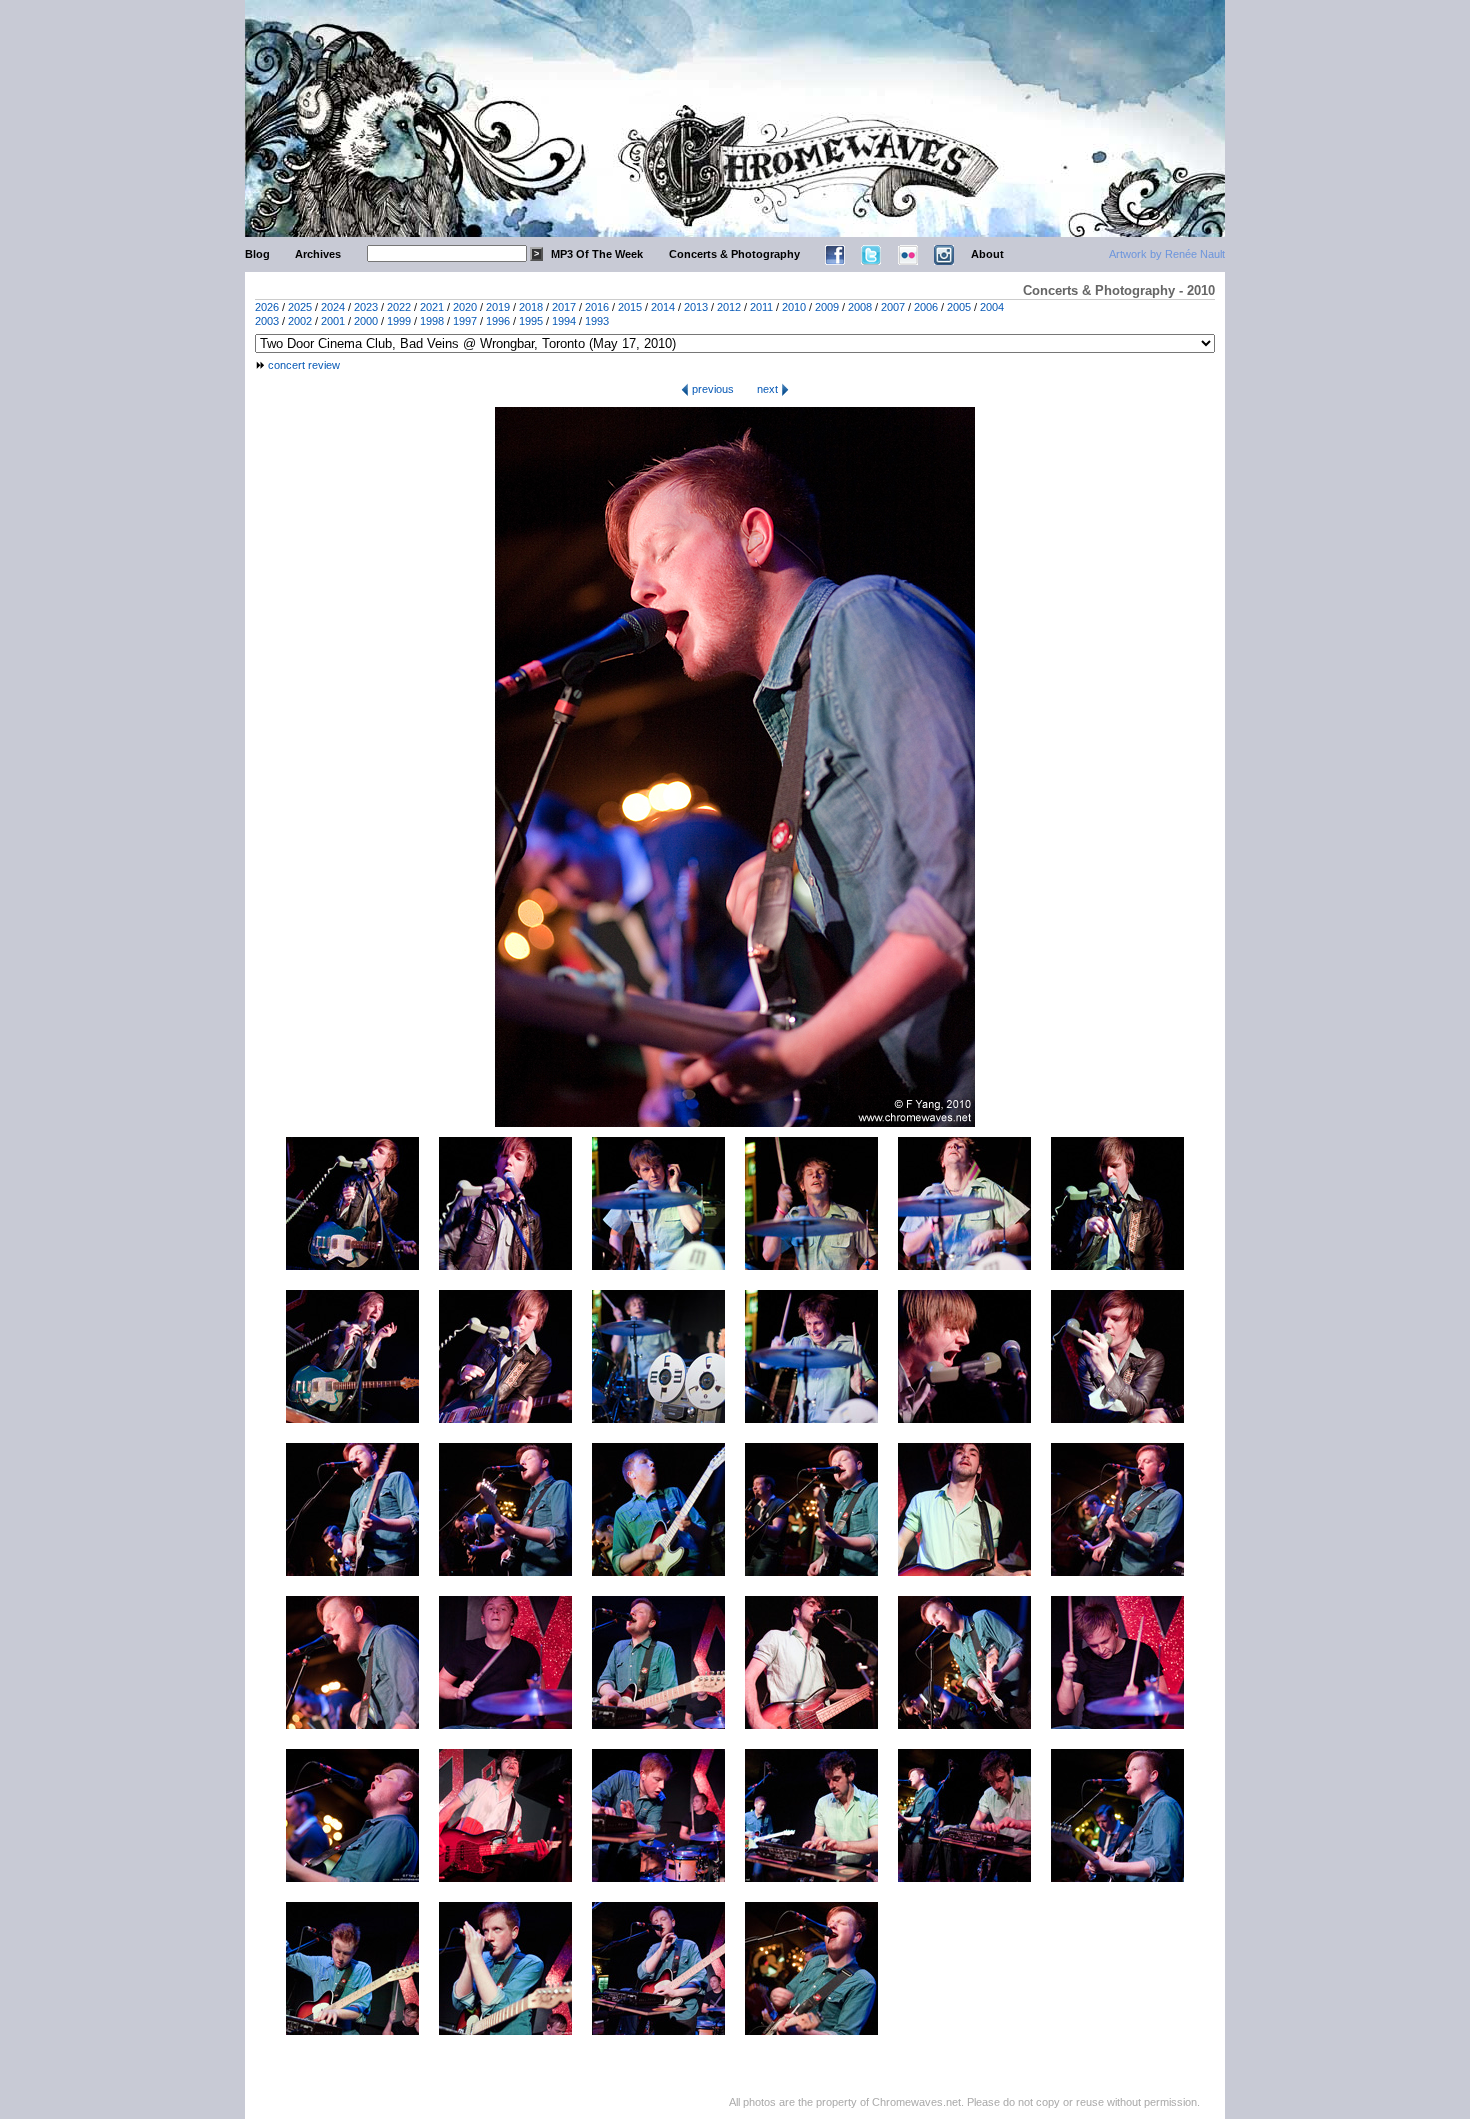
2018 (531, 307)
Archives (318, 254)
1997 (465, 321)
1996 (498, 321)
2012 (729, 307)
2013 (696, 307)
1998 (432, 321)
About (987, 254)
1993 (597, 321)
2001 (333, 321)
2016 (597, 307)
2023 (366, 307)
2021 (432, 307)
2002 (300, 321)
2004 (992, 307)
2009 (827, 307)
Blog (257, 254)
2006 (926, 307)
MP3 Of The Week (597, 254)
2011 (761, 307)
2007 (893, 307)
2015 (630, 307)
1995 (531, 321)
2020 (465, 307)
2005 (959, 307)
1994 (564, 321)
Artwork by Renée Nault (1167, 254)
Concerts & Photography (734, 254)
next (769, 389)
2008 (860, 307)
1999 (399, 321)
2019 (498, 307)
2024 (333, 307)
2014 (663, 307)
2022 (399, 307)
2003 (267, 321)
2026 (267, 307)
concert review (304, 365)
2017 (564, 307)
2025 (300, 307)
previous (711, 389)
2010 (794, 307)
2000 (366, 321)
